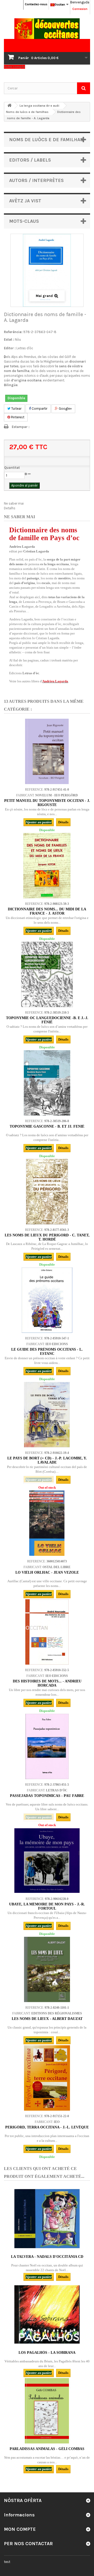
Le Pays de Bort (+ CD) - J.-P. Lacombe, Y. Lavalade (47, 1460)
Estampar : (21, 427)
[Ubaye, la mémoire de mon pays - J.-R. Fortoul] (47, 1861)
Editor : (10, 348)
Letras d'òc (25, 348)
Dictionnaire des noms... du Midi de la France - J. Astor (47, 911)
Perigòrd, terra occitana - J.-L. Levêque (47, 2127)
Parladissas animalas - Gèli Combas (47, 2449)
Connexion (80, 9)
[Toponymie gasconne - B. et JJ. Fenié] (47, 1083)
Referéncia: (13, 332)
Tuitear (16, 409)
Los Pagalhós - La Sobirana (47, 2353)
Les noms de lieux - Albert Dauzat (47, 2019)
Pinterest (17, 417)
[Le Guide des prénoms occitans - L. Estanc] (47, 1300)
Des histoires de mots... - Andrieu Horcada (47, 1683)
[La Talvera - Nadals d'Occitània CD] (47, 2219)
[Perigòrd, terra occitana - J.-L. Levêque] (47, 2078)
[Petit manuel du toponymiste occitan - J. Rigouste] (47, 751)
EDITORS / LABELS (30, 160)
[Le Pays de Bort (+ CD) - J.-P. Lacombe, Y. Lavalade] (47, 1415)
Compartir (39, 409)
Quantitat (12, 468)
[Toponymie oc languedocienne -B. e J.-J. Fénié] (47, 974)
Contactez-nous (36, 4)
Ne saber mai (14, 503)
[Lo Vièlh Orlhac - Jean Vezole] (47, 1523)
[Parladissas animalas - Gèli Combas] (47, 2411)
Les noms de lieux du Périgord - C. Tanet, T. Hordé (47, 1237)
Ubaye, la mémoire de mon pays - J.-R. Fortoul (47, 1906)
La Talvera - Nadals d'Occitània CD (47, 2257)
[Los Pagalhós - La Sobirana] (47, 2315)
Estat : (9, 339)
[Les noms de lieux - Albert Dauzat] (47, 1969)
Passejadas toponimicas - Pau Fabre (47, 1796)
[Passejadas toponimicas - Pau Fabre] (47, 1746)
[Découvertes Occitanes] (47, 29)
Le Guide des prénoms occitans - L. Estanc (47, 1352)
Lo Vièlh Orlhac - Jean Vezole (47, 1572)
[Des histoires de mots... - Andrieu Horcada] (47, 1632)
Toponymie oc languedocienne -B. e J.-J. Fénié (47, 1020)
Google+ (65, 409)
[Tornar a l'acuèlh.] (9, 105)
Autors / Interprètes (36, 180)
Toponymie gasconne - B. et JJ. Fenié (47, 1126)
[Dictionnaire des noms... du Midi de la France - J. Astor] (47, 866)
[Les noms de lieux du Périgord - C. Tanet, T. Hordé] (47, 1192)
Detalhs (10, 508)
